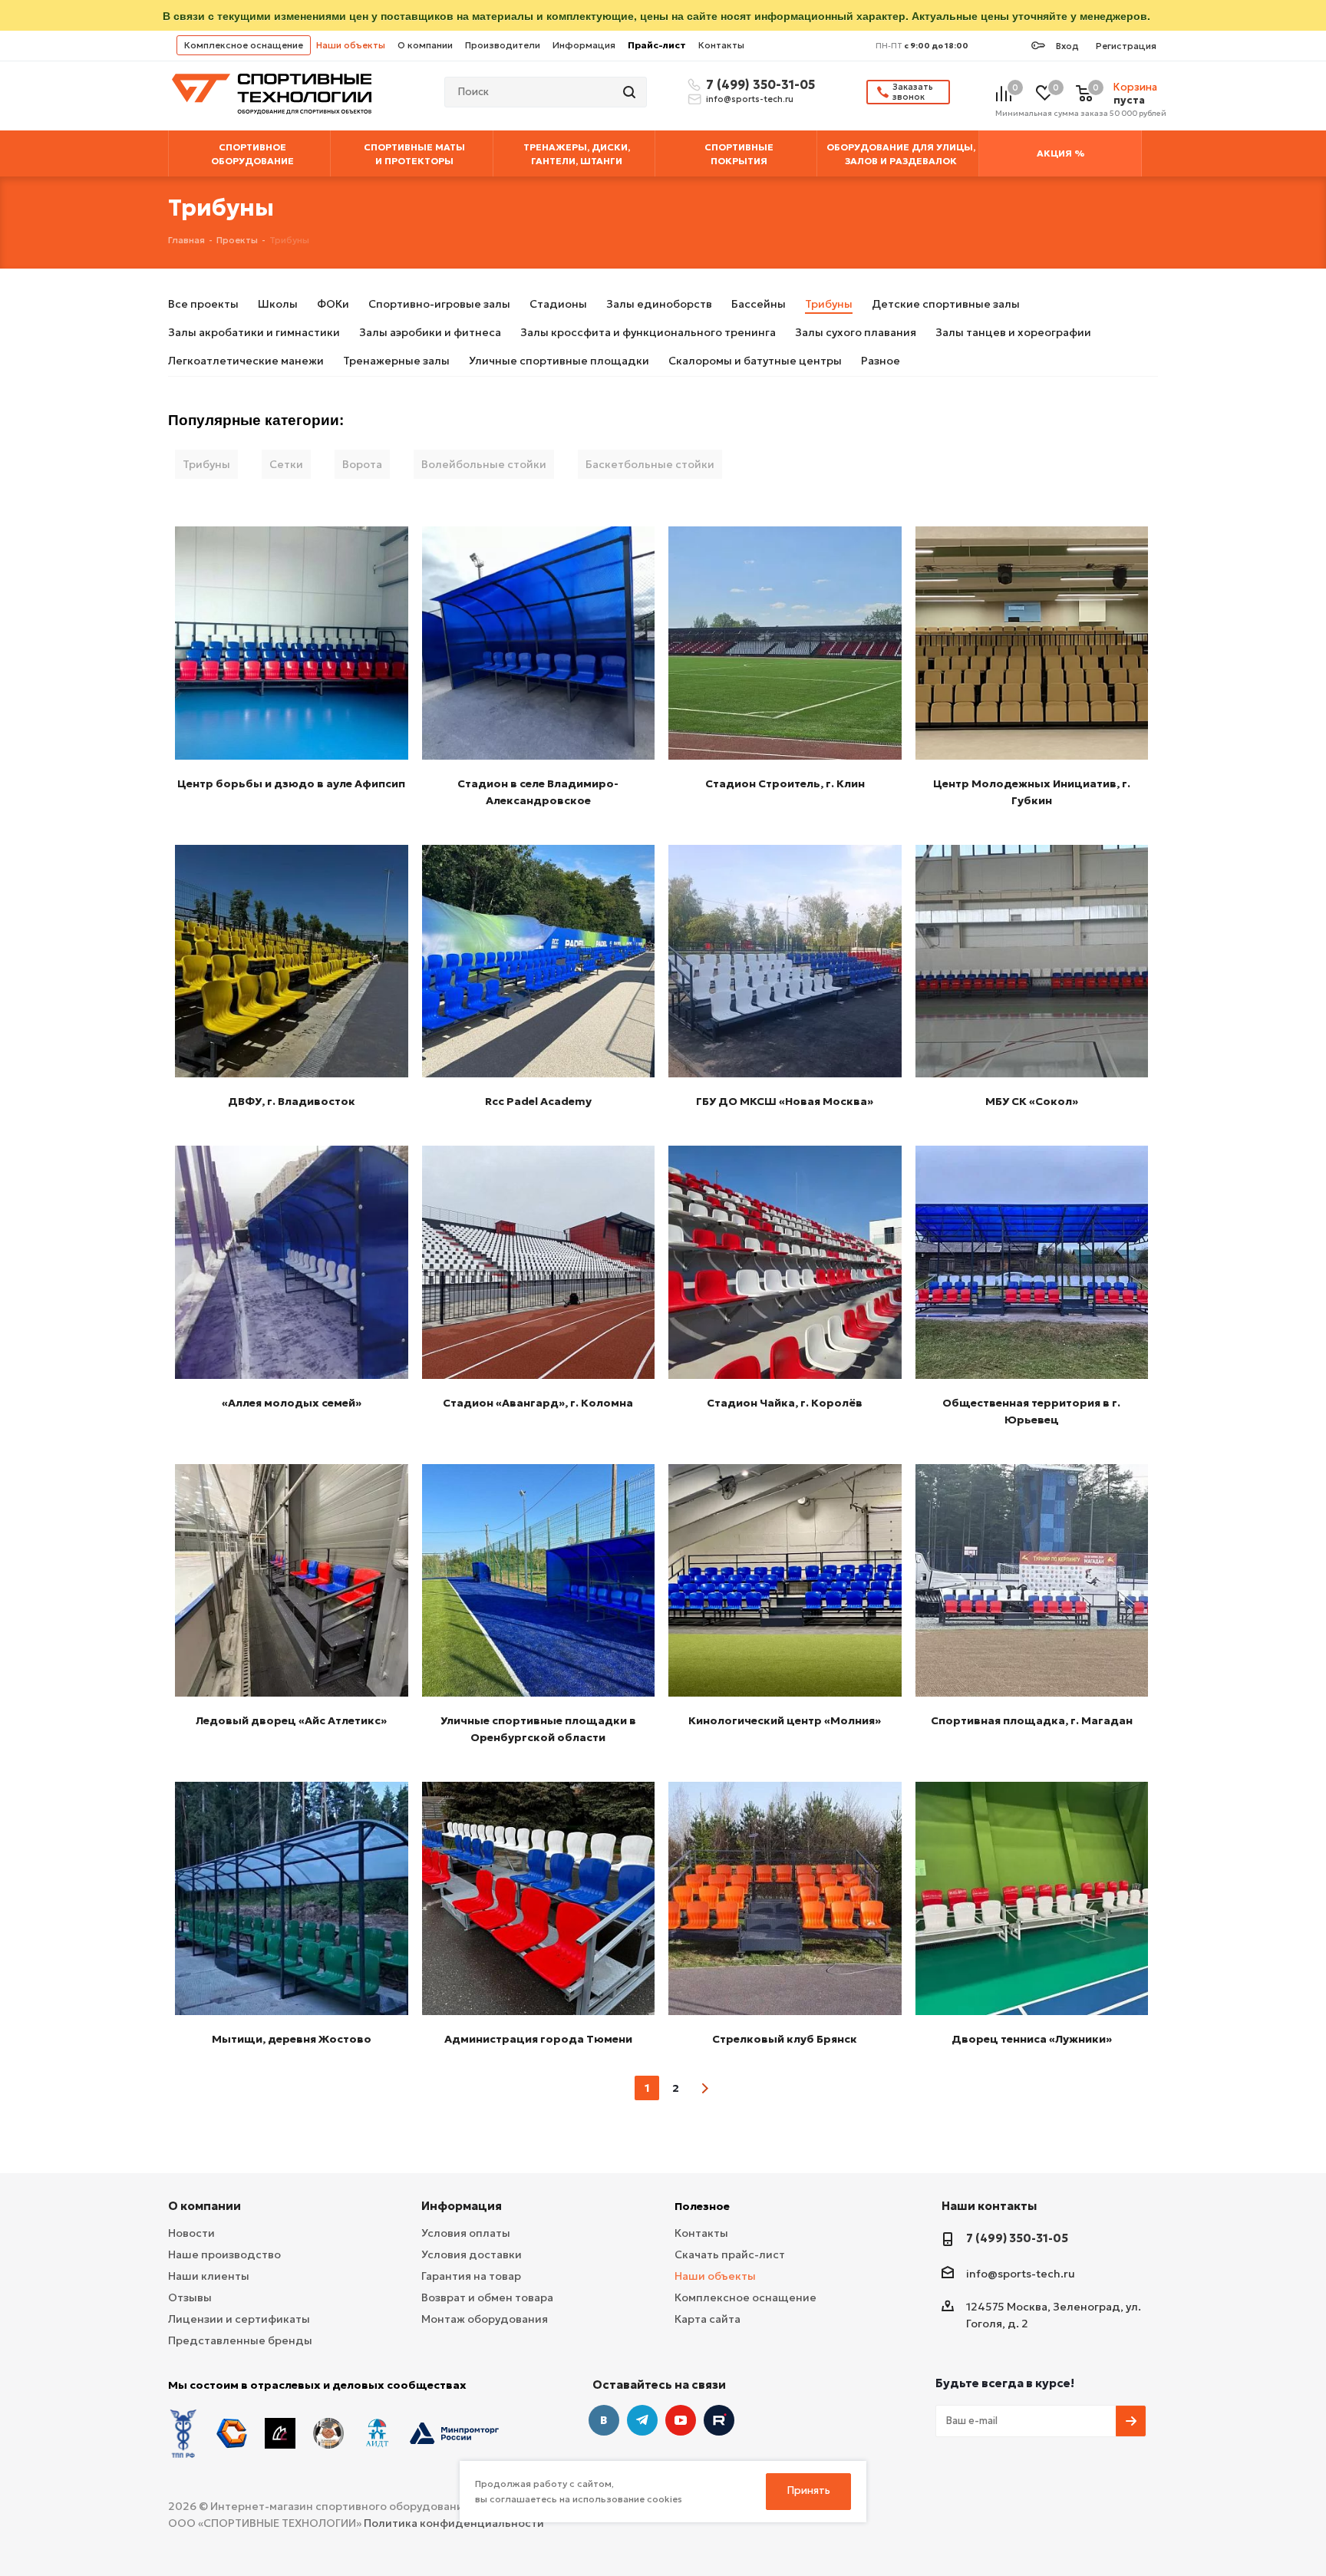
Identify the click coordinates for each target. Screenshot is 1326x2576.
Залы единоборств (659, 304)
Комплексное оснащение (244, 45)
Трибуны (829, 304)
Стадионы (558, 304)
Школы (278, 304)
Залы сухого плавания (856, 332)
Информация (584, 45)
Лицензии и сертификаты (239, 2319)
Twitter (719, 2420)
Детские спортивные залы (946, 304)
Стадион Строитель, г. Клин (785, 783)
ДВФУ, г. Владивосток (292, 1101)
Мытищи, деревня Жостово (292, 2039)
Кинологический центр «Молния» (785, 1720)
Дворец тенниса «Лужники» (1032, 2039)
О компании (425, 45)
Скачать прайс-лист (730, 2254)
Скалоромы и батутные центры (755, 361)
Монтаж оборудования (485, 2319)
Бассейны (759, 304)
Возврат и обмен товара (487, 2297)
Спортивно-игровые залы (439, 304)
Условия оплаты (466, 2233)
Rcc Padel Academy (538, 1101)
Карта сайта (708, 2319)
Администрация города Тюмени (538, 2039)
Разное (881, 361)
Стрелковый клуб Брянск (785, 2039)
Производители (503, 45)
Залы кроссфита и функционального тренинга (648, 332)
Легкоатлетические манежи (246, 361)
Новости (191, 2233)
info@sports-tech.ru (750, 99)
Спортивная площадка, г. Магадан (1032, 1720)
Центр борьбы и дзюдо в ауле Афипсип (291, 783)
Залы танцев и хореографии (1013, 332)
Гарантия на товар (471, 2276)
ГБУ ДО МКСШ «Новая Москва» (785, 1101)
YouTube (681, 2420)
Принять (809, 2490)
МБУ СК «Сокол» (1032, 1101)
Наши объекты (351, 45)
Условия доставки (472, 2254)
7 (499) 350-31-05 (758, 84)
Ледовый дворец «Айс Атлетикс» (291, 1720)
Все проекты (203, 304)
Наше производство (224, 2254)
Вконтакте (604, 2420)
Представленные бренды (240, 2340)
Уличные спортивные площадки (559, 361)
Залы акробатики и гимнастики (254, 332)
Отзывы (190, 2297)
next (705, 2088)
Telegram (642, 2420)
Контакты (721, 45)
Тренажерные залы (396, 361)
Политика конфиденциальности (454, 2523)
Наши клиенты (209, 2276)
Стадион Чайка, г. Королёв (785, 1403)
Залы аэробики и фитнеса (430, 332)
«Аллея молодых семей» (292, 1403)
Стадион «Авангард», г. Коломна (538, 1403)
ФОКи (333, 304)
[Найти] (631, 92)
